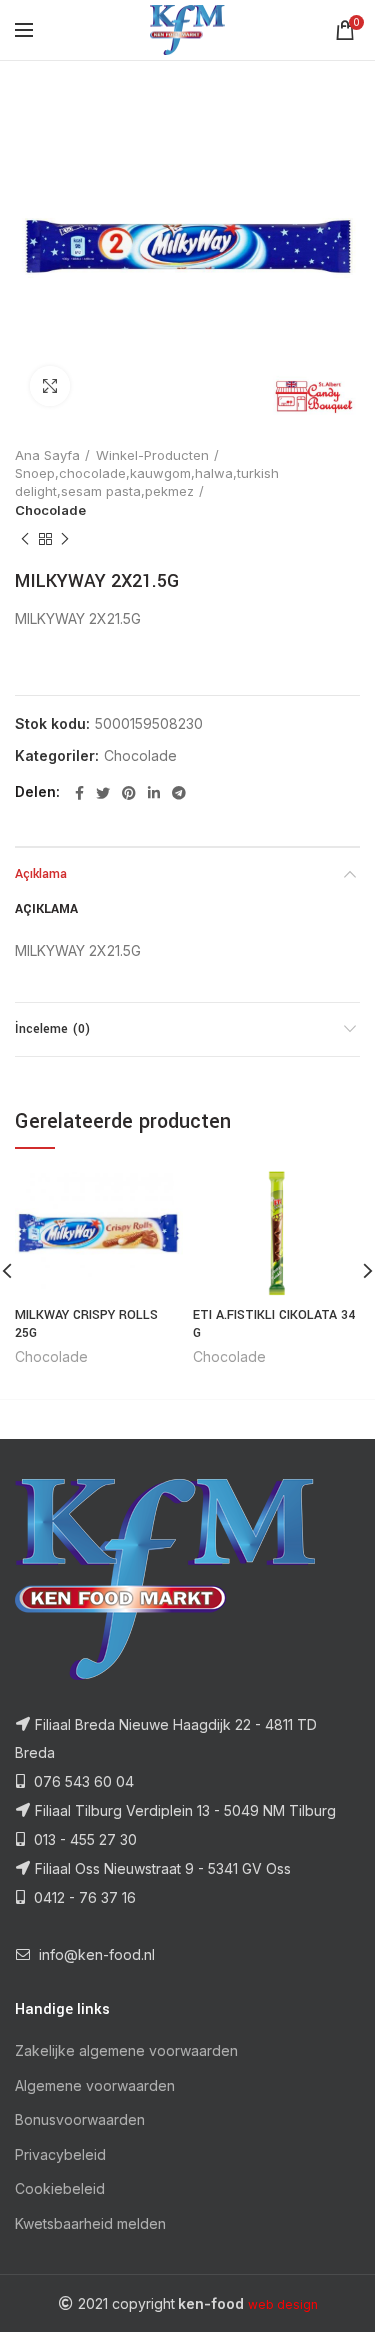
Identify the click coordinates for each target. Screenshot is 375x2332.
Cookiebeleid (60, 2188)
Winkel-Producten (152, 455)
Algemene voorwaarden (95, 2085)
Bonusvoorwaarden (80, 2119)
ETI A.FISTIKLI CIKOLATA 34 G (274, 1324)
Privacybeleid (60, 2154)
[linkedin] (154, 793)
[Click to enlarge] (50, 386)
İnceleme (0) (52, 1029)
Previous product (25, 539)
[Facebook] (79, 793)
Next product (65, 539)
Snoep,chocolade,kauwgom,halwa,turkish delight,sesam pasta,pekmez (147, 482)
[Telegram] (179, 793)
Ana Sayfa (47, 455)
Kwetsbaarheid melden (90, 2223)
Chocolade (50, 510)
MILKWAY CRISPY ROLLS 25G (86, 1324)
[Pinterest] (129, 793)
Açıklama (41, 874)
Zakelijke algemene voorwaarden (126, 2050)
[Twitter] (103, 793)
